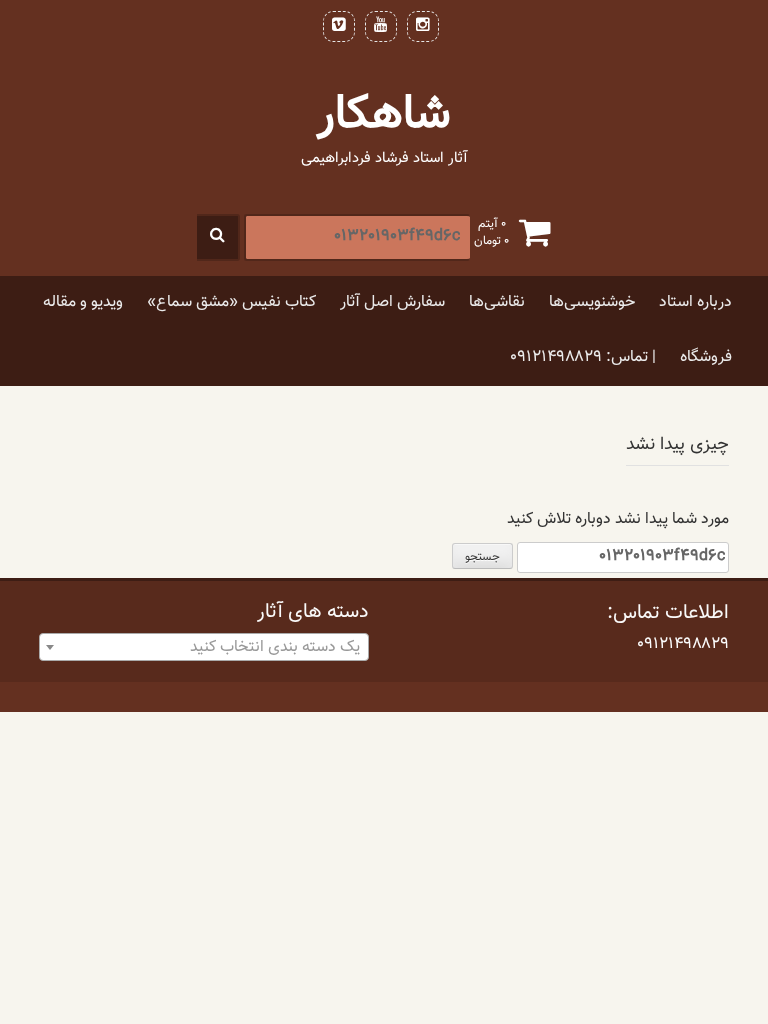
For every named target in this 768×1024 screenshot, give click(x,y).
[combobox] (204, 647)
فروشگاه (706, 357)
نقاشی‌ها (497, 302)
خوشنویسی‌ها (592, 302)
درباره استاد (695, 302)
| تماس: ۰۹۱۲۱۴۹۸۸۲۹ (583, 357)
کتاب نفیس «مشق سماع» (231, 302)
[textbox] (204, 648)
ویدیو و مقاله (83, 302)
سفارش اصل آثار (392, 302)
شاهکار (384, 115)
